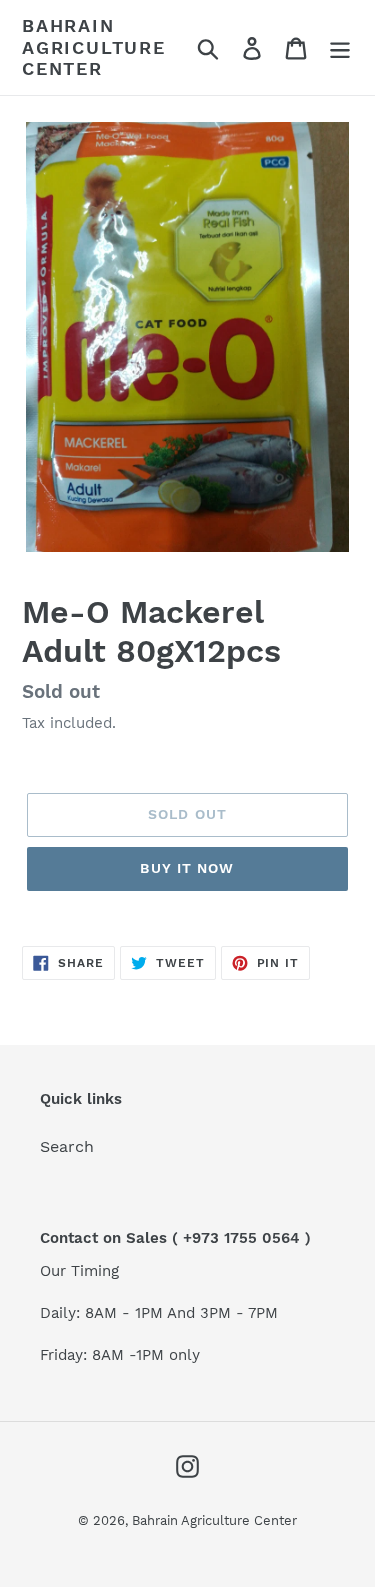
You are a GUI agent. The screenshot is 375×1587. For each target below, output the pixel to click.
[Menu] (340, 47)
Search (67, 1146)
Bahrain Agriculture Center (94, 47)
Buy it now (187, 868)
